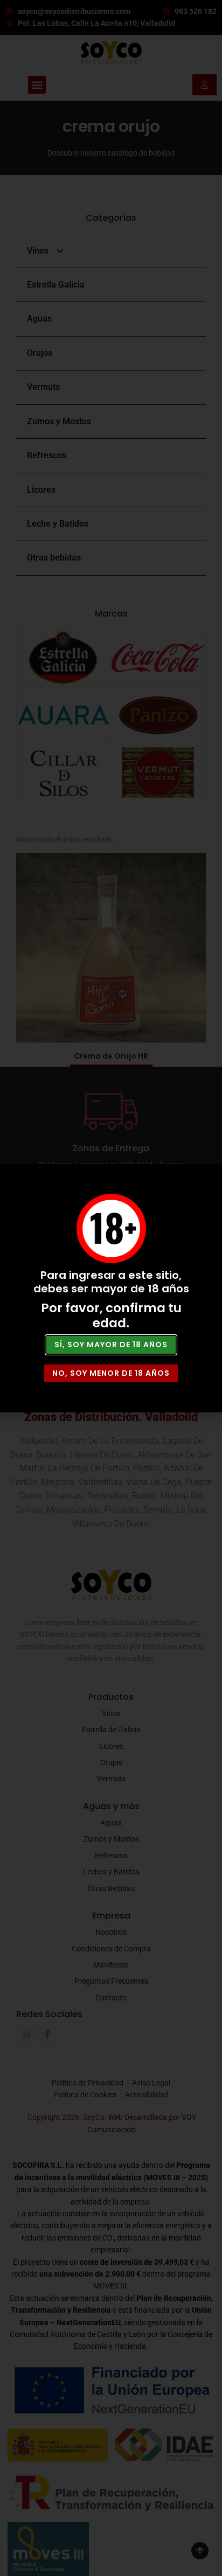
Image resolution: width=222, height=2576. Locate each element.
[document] (111, 1288)
